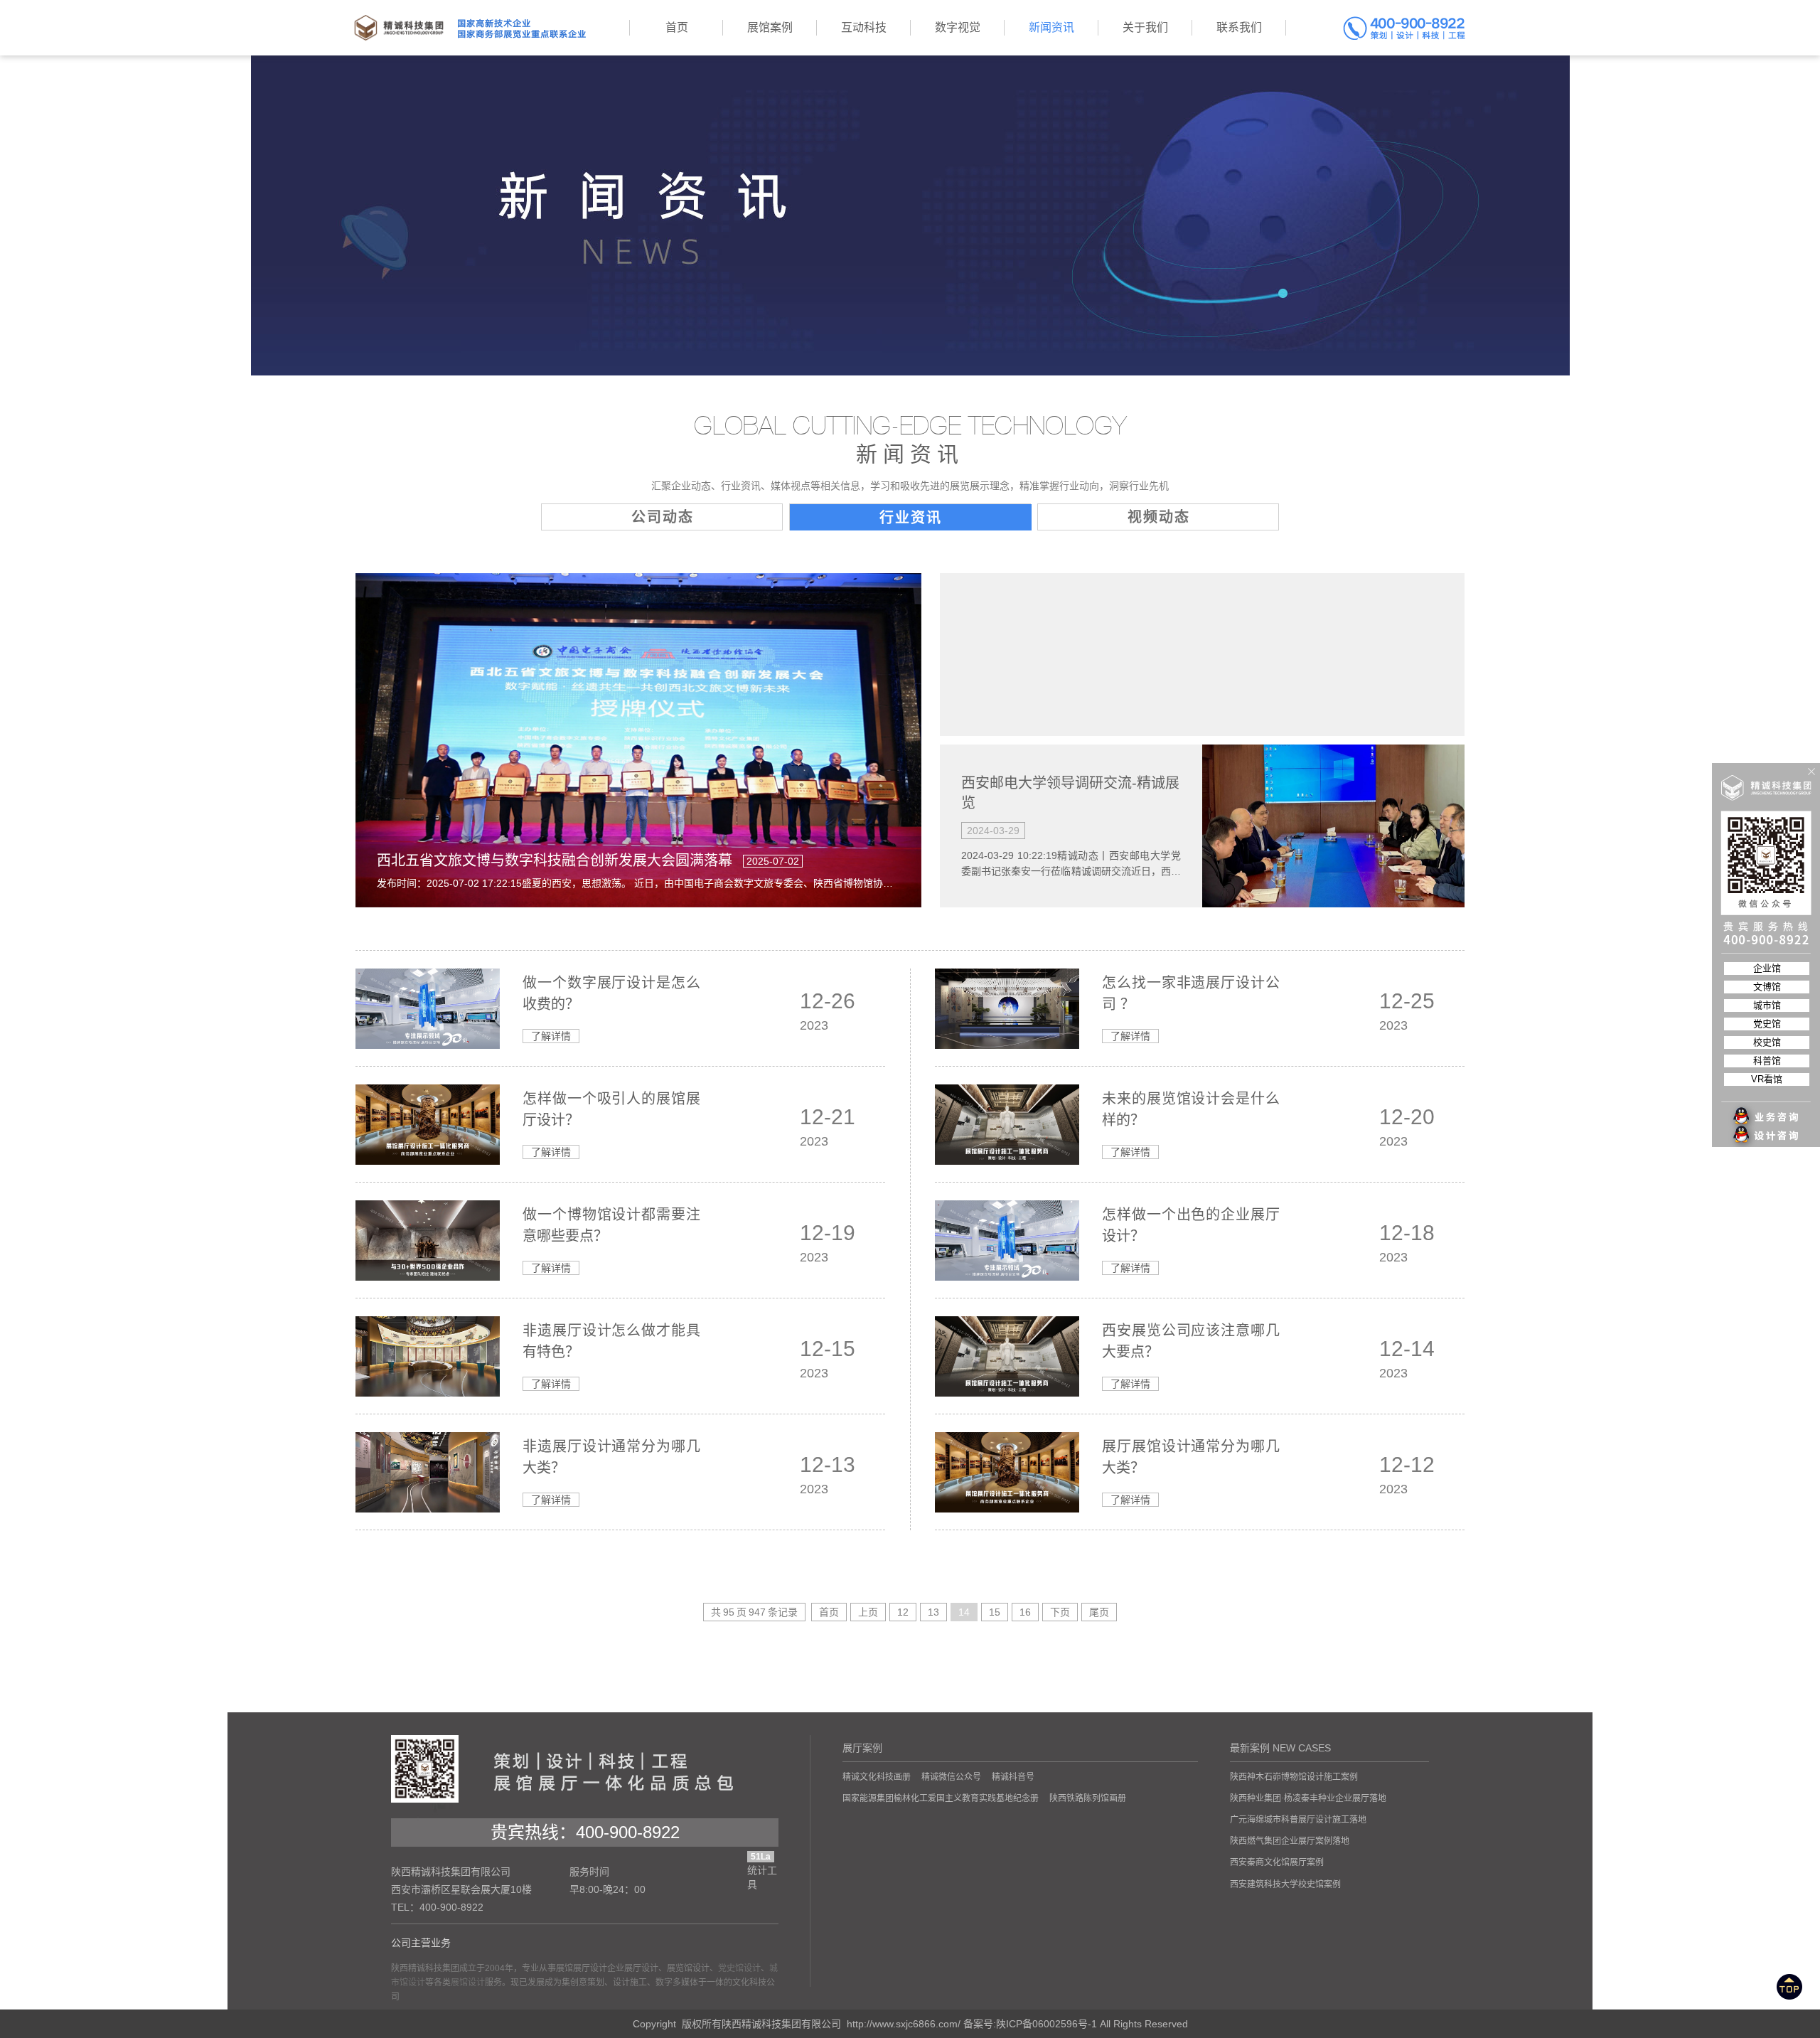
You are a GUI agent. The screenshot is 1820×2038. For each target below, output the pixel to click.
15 (995, 1612)
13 (933, 1612)
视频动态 (1159, 517)
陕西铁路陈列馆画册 (1088, 1798)
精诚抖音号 (1013, 1777)
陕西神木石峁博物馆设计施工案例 (1294, 1777)
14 (964, 1612)
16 (1025, 1612)
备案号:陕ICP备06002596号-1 (1030, 2024)
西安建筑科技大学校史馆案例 (1285, 1884)
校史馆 (1767, 1042)
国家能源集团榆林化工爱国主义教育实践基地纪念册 (941, 1798)
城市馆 (1767, 1005)
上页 (868, 1612)
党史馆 (1767, 1024)
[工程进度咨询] (1767, 1128)
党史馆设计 (739, 1968)
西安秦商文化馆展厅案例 (1277, 1862)
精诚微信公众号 (951, 1777)
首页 (829, 1612)
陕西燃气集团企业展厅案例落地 (1290, 1841)
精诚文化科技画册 (877, 1777)
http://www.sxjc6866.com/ (904, 2024)
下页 (1060, 1612)
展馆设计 (468, 1983)
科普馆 (1767, 1061)
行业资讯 (911, 518)
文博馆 (1767, 987)
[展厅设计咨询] (1767, 1108)
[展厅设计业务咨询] (1767, 1088)
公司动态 (663, 517)
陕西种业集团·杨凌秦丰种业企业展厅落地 (1308, 1798)
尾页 (1099, 1612)
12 (903, 1612)
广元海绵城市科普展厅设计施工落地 (1298, 1820)
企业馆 (1767, 968)
